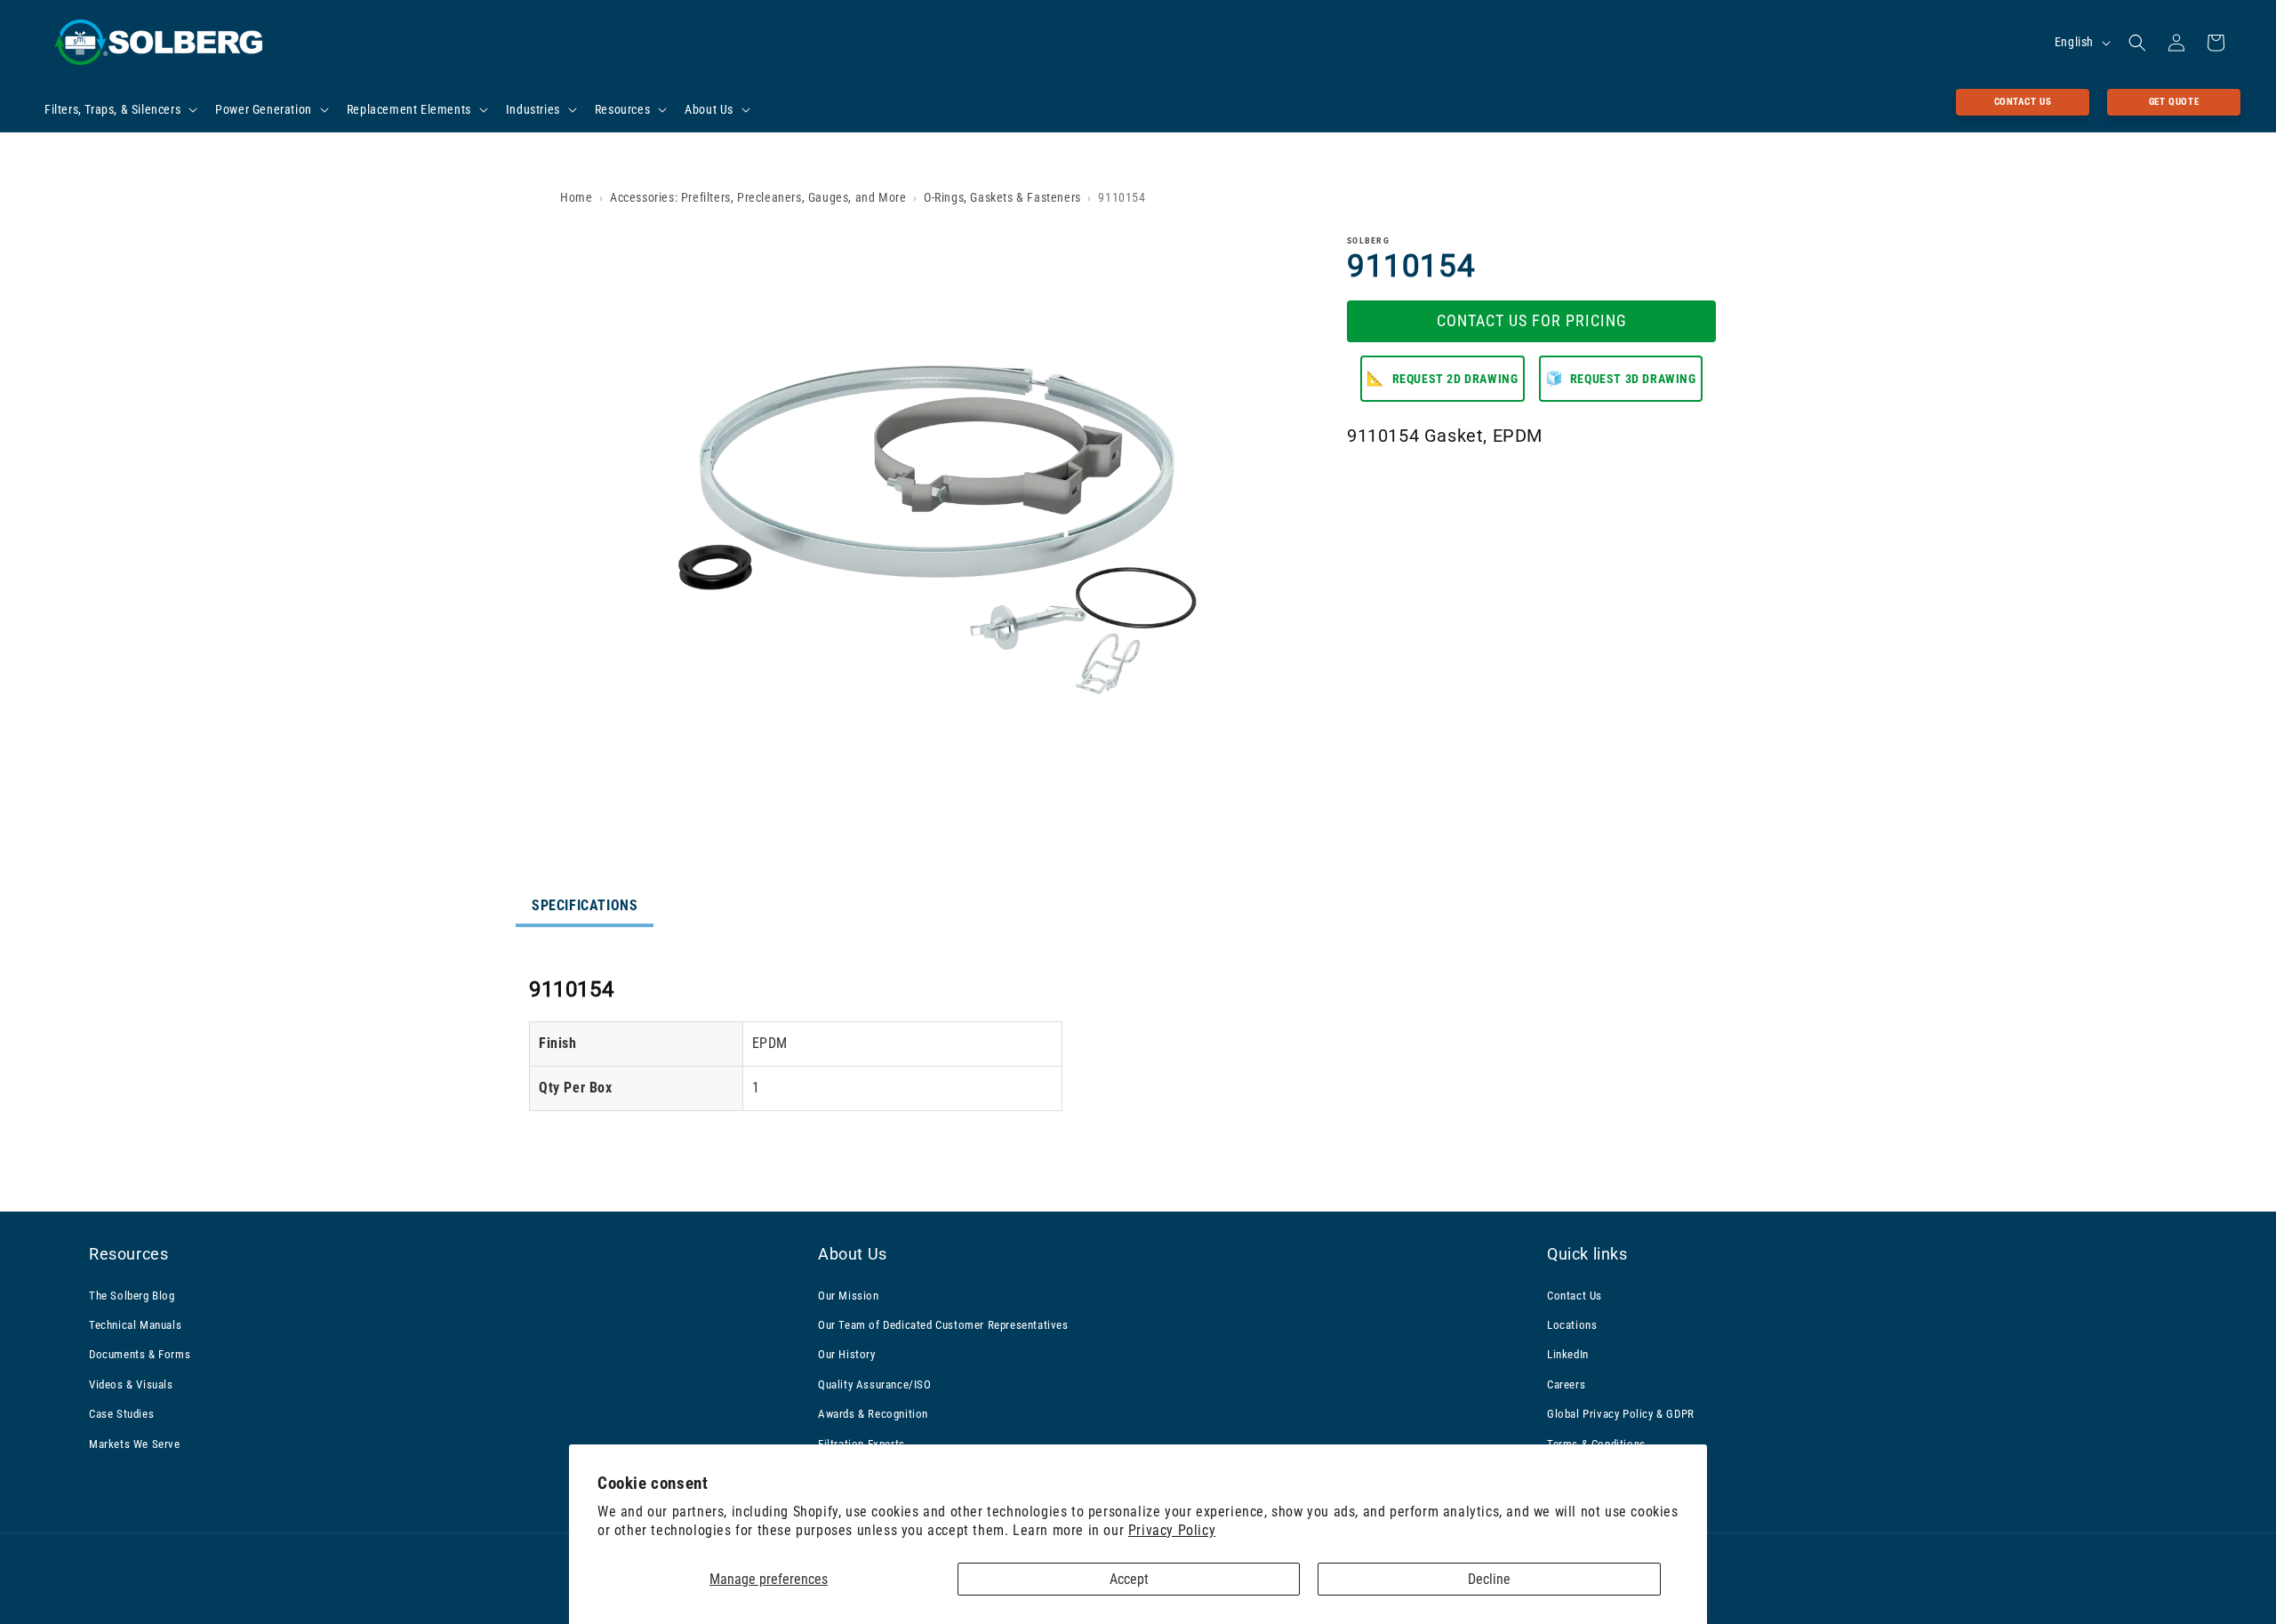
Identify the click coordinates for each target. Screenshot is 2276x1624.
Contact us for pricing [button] (1532, 320)
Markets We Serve (135, 1444)
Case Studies (121, 1414)
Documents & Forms (140, 1354)
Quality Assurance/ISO (875, 1384)
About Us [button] (853, 1254)
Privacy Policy (1172, 1530)
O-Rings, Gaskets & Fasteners (1002, 197)
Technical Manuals (135, 1325)
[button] (119, 109)
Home (576, 197)
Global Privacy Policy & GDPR (1621, 1414)
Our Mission (849, 1296)
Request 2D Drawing (1442, 377)
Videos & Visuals (131, 1384)
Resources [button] (128, 1254)
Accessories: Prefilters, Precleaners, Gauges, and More (758, 197)
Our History (847, 1354)
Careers (1566, 1384)
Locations (1572, 1325)
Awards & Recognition (873, 1414)
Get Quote (2174, 102)
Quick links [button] (1587, 1254)
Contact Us (2023, 102)
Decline (1489, 1579)
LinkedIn (1568, 1354)
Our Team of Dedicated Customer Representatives (943, 1325)
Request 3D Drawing (1621, 377)
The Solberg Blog (132, 1296)
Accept (1129, 1579)
